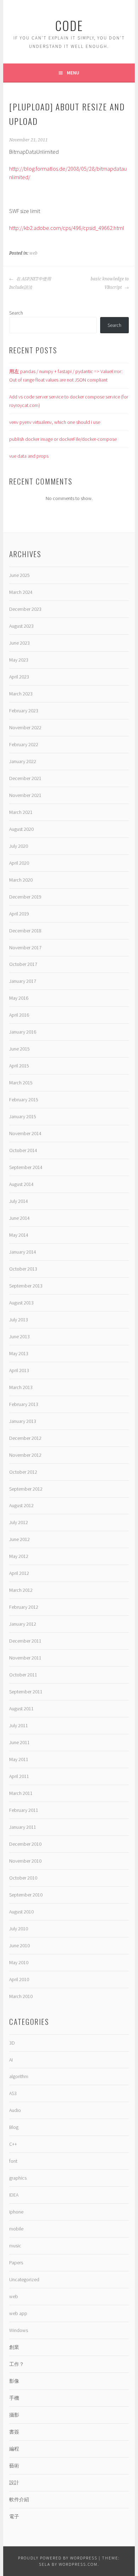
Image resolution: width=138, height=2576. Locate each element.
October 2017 (23, 964)
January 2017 (23, 981)
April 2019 (19, 914)
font (13, 2161)
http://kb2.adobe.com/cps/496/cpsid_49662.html (67, 228)
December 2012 (25, 1438)
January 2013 (23, 1421)
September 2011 (26, 1692)
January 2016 (23, 1032)
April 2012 (19, 1573)
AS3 (13, 2093)
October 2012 (23, 1472)
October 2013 (23, 1269)
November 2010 (25, 1861)
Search (16, 313)
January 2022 (23, 761)
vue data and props (29, 456)
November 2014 (25, 1133)
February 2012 (24, 1607)
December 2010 (25, 1844)
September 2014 (26, 1167)
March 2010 (21, 1996)
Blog (14, 2127)
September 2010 (26, 1895)
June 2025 (19, 575)
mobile (16, 2229)
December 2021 (25, 778)
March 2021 (21, 812)
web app (18, 2313)
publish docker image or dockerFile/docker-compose (63, 439)
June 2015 (19, 1049)
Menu (73, 73)
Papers (16, 2263)
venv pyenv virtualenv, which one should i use (55, 422)
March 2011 (21, 1793)
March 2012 (21, 1590)
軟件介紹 (19, 2499)
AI (11, 2060)
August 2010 (21, 1912)
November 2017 (25, 948)
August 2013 (21, 1303)
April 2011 (19, 1776)
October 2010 (23, 1878)
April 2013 (19, 1370)
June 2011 (19, 1742)
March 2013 (21, 1387)
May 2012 (19, 1556)
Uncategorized (24, 2279)
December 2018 (25, 931)
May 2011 (19, 1759)
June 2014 (19, 1218)
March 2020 (21, 880)
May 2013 (19, 1353)
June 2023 (19, 643)
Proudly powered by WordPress (58, 2558)
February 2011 (24, 1810)
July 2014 (19, 1201)
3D (12, 2043)
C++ (13, 2144)
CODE (69, 25)
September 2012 (26, 1489)
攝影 (14, 2415)
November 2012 (25, 1455)
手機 (14, 2398)
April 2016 (19, 1015)
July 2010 (19, 1929)
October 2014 (23, 1150)
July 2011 (19, 1725)
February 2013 (24, 1404)
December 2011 (25, 1641)
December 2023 (25, 609)
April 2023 (19, 677)
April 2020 (19, 863)
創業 (14, 2347)
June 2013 (19, 1336)
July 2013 (19, 1320)
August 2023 (21, 626)
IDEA (14, 2195)
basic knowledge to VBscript (110, 283)
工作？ (17, 2364)
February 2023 (24, 711)
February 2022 (24, 744)
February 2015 (24, 1100)
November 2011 (25, 1658)
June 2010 (19, 1945)
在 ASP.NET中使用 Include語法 (30, 283)
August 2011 (21, 1709)
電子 (14, 2516)
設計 (14, 2483)
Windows (19, 2330)
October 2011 (23, 1675)
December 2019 (25, 897)
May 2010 (19, 1962)
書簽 (14, 2432)
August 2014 (21, 1184)
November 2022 (25, 727)
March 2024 (21, 592)
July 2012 (19, 1522)
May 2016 (19, 998)
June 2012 (19, 1539)
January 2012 (23, 1624)
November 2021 (25, 795)
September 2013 (26, 1286)
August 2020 (21, 829)
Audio (15, 2110)
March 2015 (21, 1083)
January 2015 (23, 1116)
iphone (16, 2212)
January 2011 (23, 1827)
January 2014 (23, 1252)
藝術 (14, 2466)
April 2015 (19, 1066)
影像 (14, 2381)
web (33, 253)
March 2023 (21, 694)
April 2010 (19, 1979)
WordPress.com (78, 2564)
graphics (18, 2178)
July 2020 (19, 846)
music (15, 2246)
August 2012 (21, 1505)
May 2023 (19, 660)
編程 (14, 2449)
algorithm (19, 2076)
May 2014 (19, 1235)
